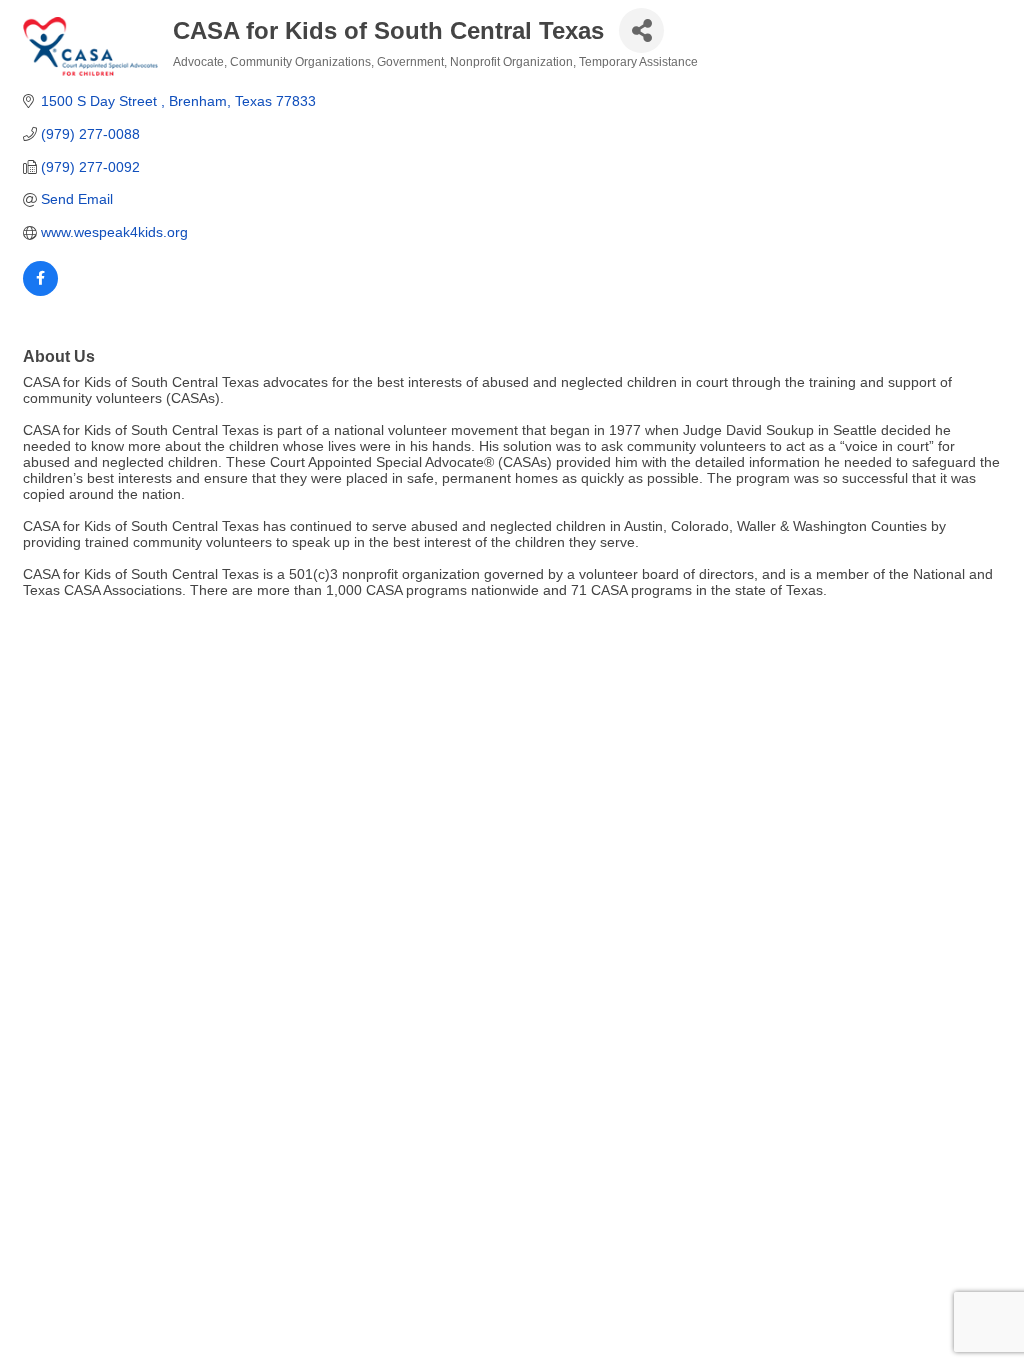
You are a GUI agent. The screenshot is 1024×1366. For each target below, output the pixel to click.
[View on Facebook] (40, 291)
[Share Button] (641, 30)
